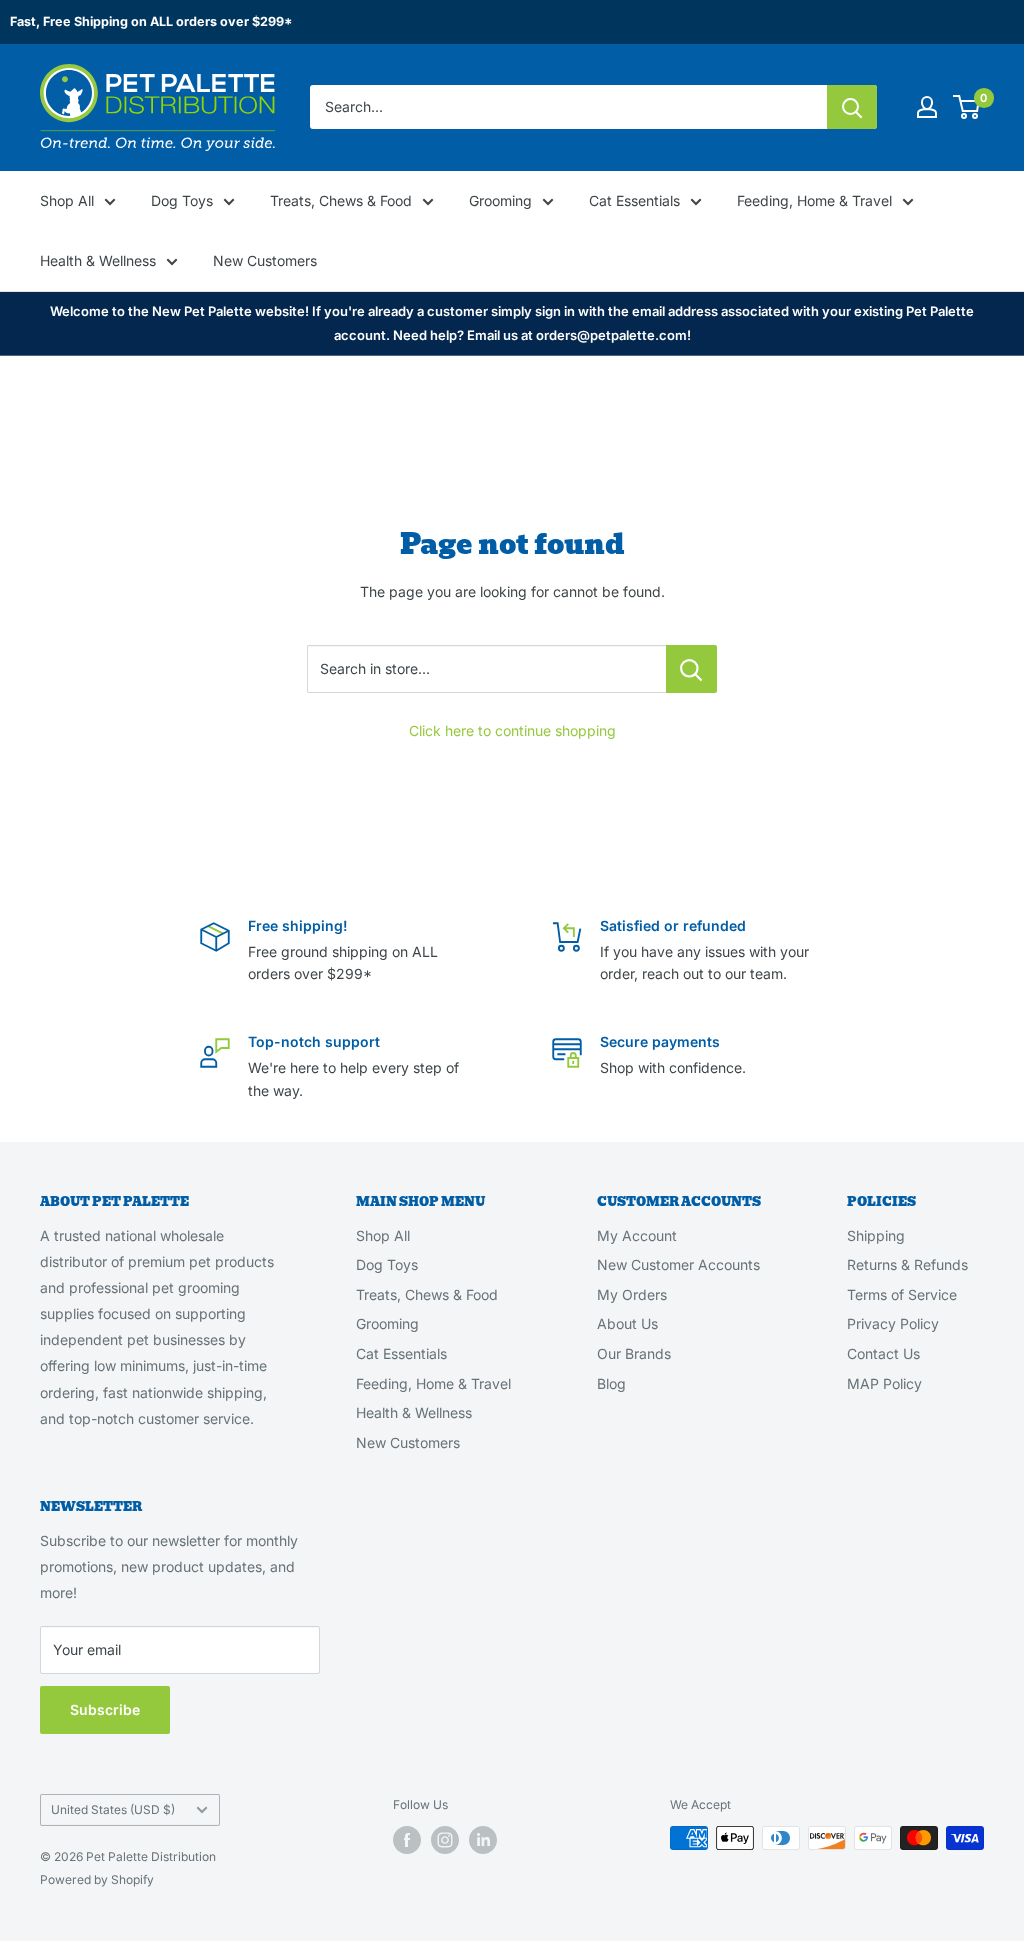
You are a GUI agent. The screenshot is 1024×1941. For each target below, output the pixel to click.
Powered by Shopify (97, 1879)
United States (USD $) (113, 1809)
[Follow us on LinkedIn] (483, 1840)
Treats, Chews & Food (341, 200)
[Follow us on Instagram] (445, 1840)
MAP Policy (884, 1383)
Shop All (67, 200)
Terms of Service (902, 1294)
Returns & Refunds (907, 1264)
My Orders (632, 1294)
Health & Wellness (98, 260)
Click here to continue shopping (512, 730)
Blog (611, 1383)
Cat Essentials (634, 200)
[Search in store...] (691, 669)
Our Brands (634, 1353)
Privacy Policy (893, 1323)
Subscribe (105, 1709)
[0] (967, 107)
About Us (627, 1323)
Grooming (500, 200)
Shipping (876, 1235)
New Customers (265, 260)
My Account (637, 1235)
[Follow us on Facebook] (407, 1840)
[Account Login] (927, 107)
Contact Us (883, 1353)
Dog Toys (182, 200)
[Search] (852, 107)
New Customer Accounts (678, 1264)
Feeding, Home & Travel (814, 200)
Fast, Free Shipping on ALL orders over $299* (151, 21)
